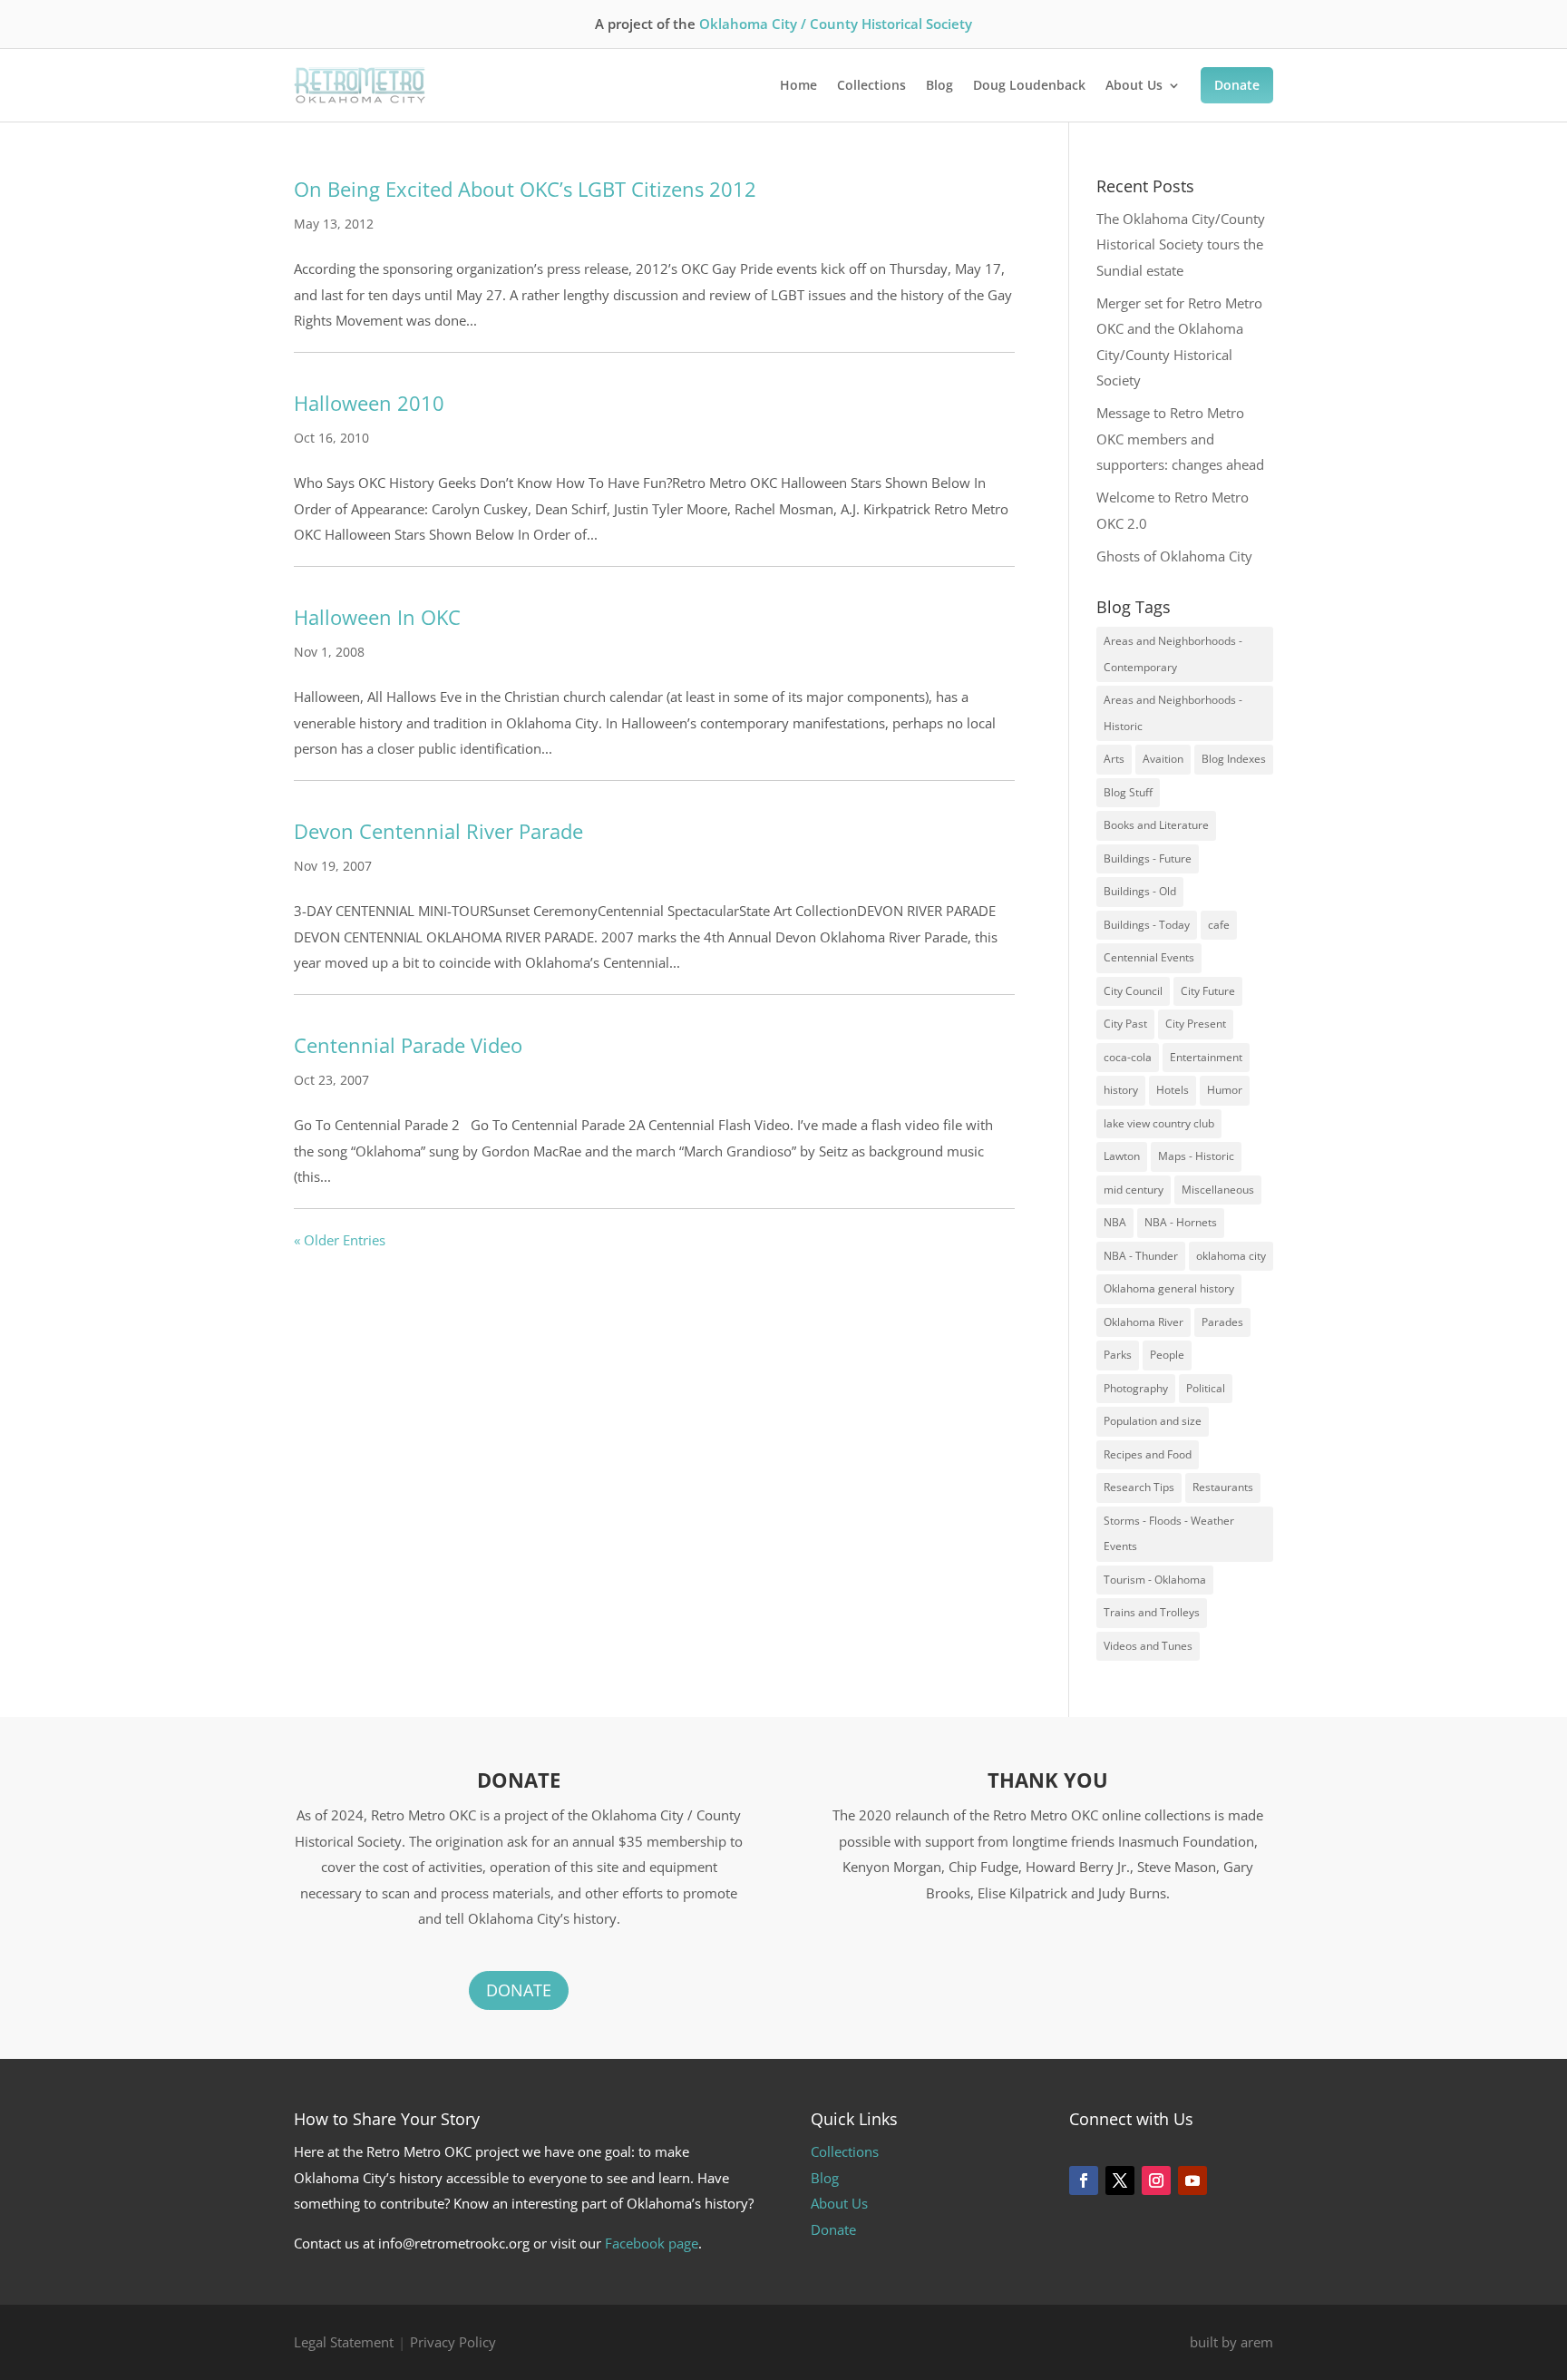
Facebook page (652, 2243)
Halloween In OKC (377, 617)
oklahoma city (1231, 1256)
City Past (1125, 1024)
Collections (871, 85)
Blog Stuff (1128, 792)
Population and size (1153, 1421)
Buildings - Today (1147, 925)
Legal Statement (344, 2342)
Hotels (1173, 1090)
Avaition (1163, 759)
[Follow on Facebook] (1084, 2180)
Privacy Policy (453, 2342)
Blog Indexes (1234, 759)
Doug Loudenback (1029, 85)
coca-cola (1128, 1057)
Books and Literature (1156, 825)
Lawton (1122, 1156)
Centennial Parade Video (408, 1045)
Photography (1136, 1388)
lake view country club (1159, 1123)
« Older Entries (340, 1240)
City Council (1133, 991)
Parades (1222, 1322)
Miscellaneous (1218, 1190)
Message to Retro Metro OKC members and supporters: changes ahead (1180, 439)
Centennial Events (1149, 957)
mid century (1134, 1190)
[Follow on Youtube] (1192, 2180)
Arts (1114, 759)
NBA (1115, 1222)
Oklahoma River (1144, 1322)
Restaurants (1223, 1487)
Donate (1237, 85)
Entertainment (1206, 1057)
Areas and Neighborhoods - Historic (1173, 713)
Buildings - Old (1140, 891)
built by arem (1231, 2342)
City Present (1196, 1024)
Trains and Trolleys (1152, 1612)
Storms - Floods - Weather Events (1169, 1534)
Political (1206, 1388)
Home (798, 85)
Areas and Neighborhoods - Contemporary (1173, 654)
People (1167, 1355)
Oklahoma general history (1169, 1288)
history (1121, 1090)
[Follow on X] (1120, 2180)
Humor (1225, 1090)
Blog (939, 85)
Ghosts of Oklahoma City (1174, 556)
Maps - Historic (1196, 1156)
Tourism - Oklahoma (1155, 1580)
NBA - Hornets (1181, 1222)
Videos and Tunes (1148, 1646)
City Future (1208, 991)
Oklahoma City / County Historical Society (836, 24)
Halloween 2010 (369, 403)
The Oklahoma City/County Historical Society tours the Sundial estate (1181, 244)
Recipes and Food (1148, 1454)
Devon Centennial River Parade (438, 831)
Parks (1118, 1355)
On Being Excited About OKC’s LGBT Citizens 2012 (525, 189)
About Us (1134, 85)
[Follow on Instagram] (1156, 2180)
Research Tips (1139, 1487)
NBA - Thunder (1141, 1256)
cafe (1219, 925)
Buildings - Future (1148, 858)
